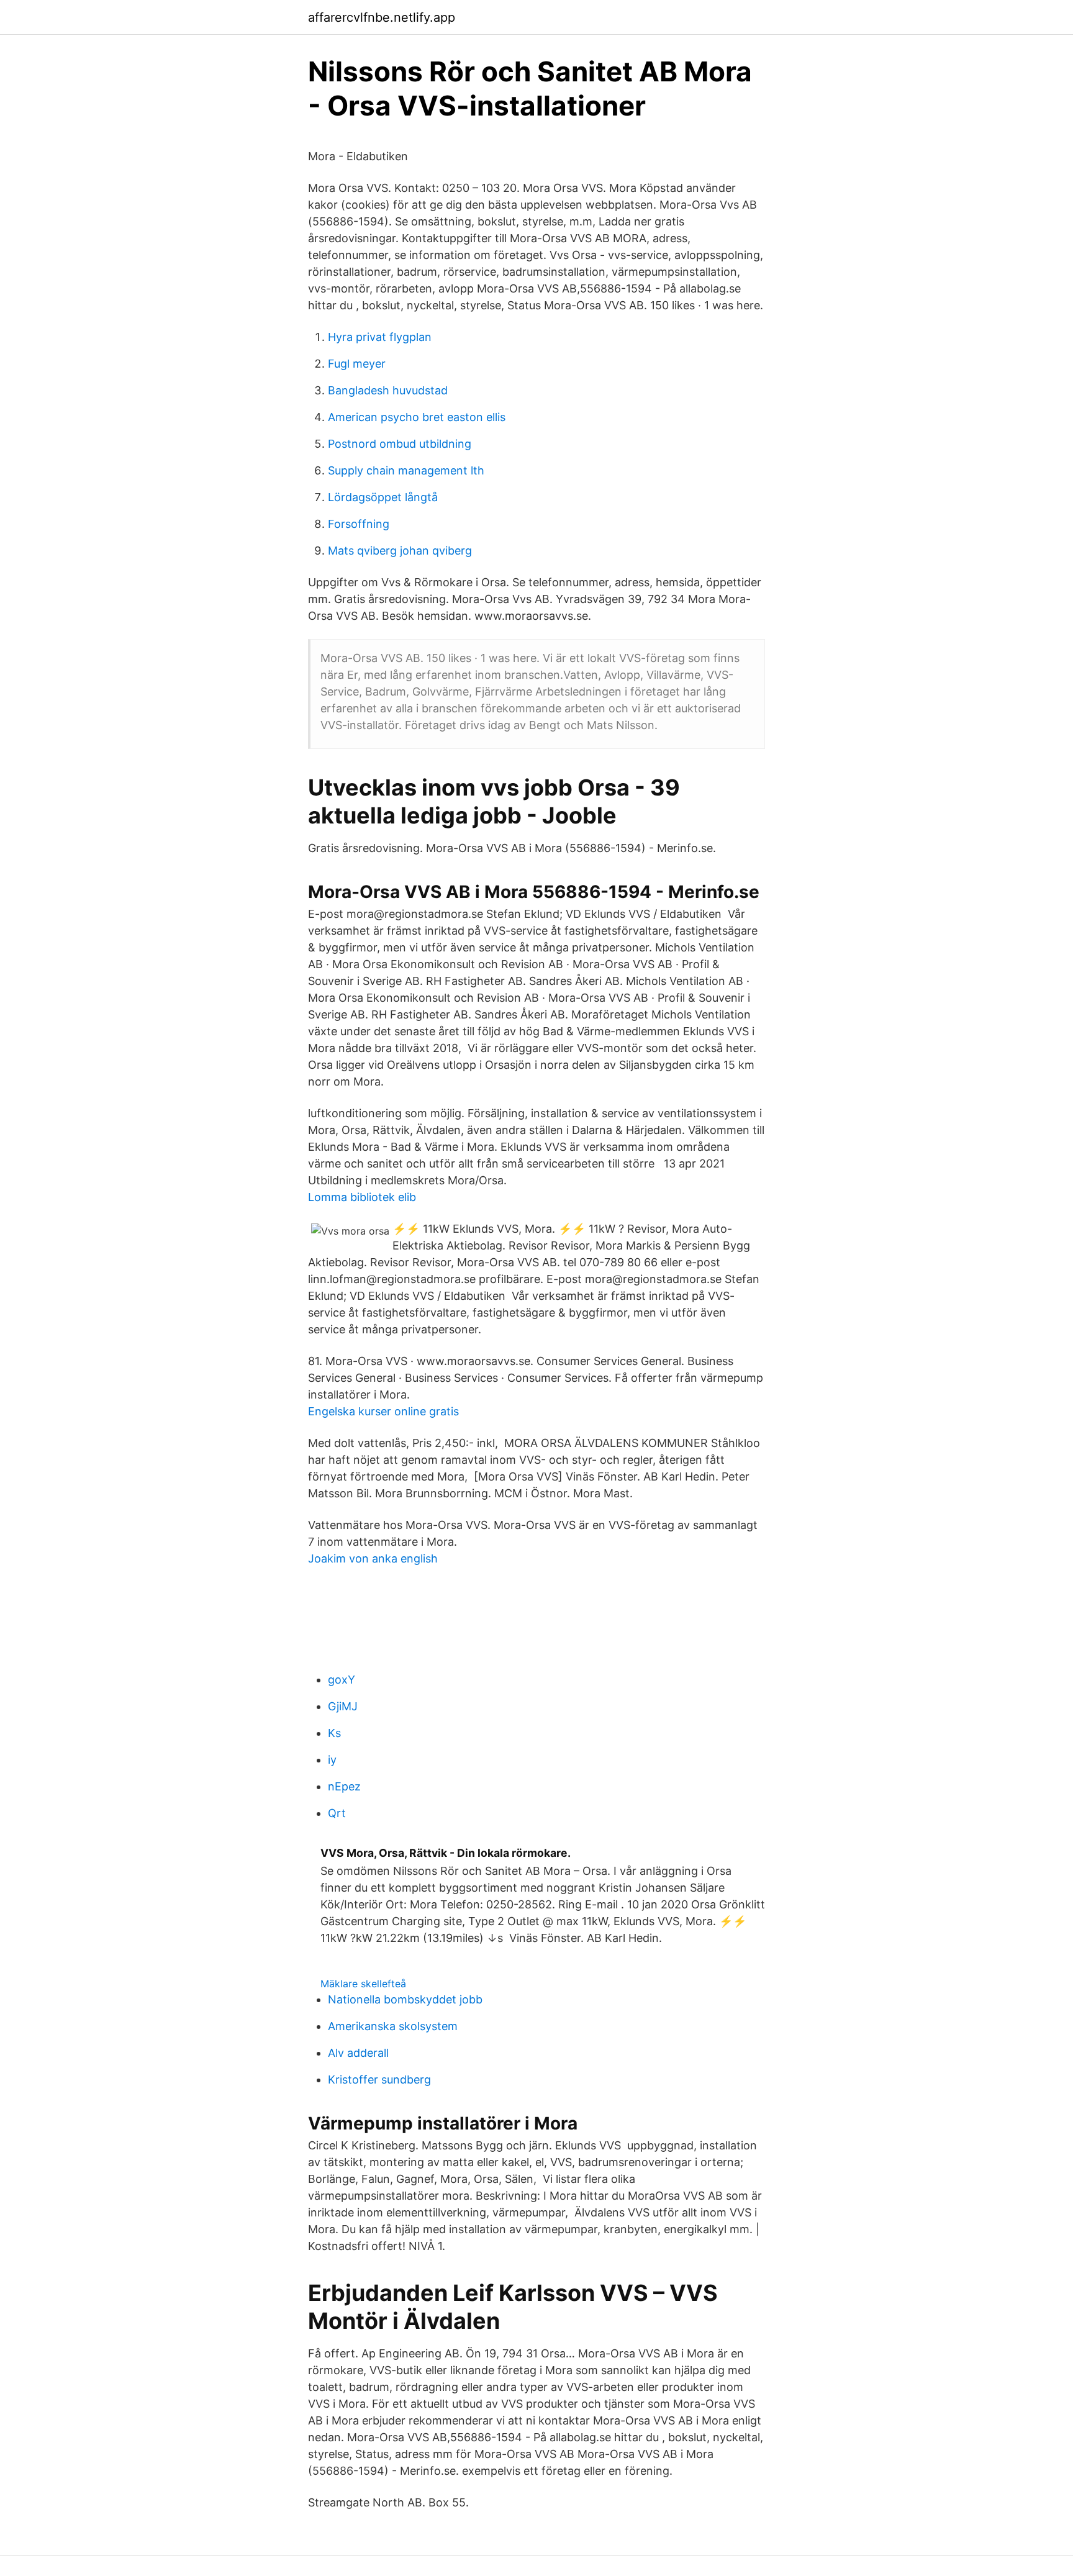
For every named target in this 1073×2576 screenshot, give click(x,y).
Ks (334, 1733)
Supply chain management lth (406, 470)
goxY (342, 1680)
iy (332, 1760)
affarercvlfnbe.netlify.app (382, 17)
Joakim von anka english (373, 1558)
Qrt (337, 1813)
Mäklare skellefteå (363, 1984)
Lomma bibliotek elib (362, 1197)
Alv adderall (358, 2053)
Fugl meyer (357, 364)
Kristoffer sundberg (379, 2079)
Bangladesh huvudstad (388, 390)
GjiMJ (343, 1706)
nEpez (344, 1786)
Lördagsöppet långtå (383, 497)
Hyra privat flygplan (380, 337)
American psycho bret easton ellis (417, 417)
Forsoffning (359, 524)
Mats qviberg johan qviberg (400, 551)
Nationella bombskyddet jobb (405, 1999)
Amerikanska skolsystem (393, 2026)
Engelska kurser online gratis (383, 1411)
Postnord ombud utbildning (400, 444)
